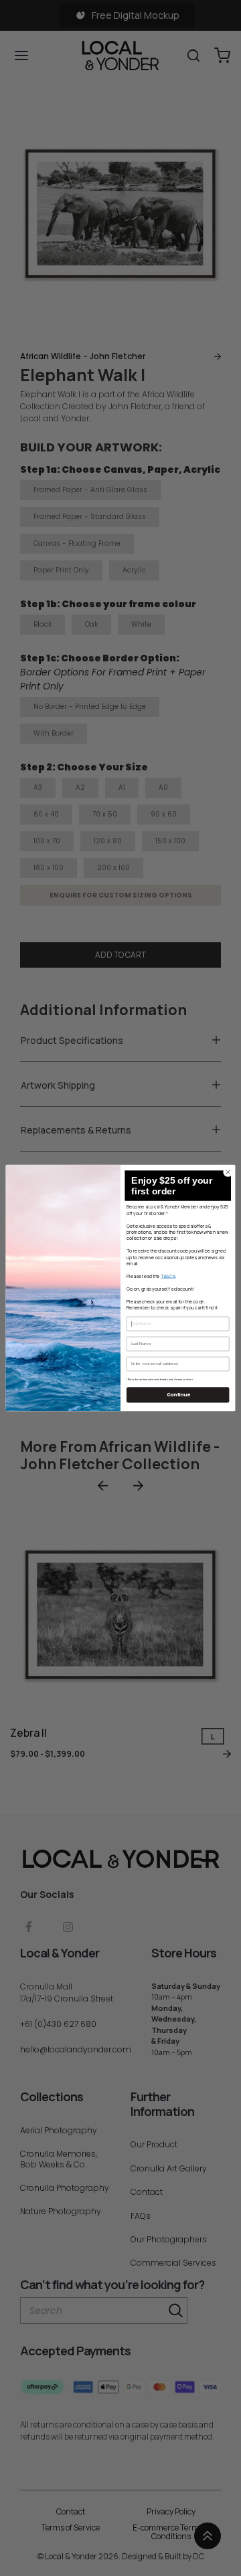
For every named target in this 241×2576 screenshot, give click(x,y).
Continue (178, 1395)
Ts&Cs (168, 1276)
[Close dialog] (228, 1172)
